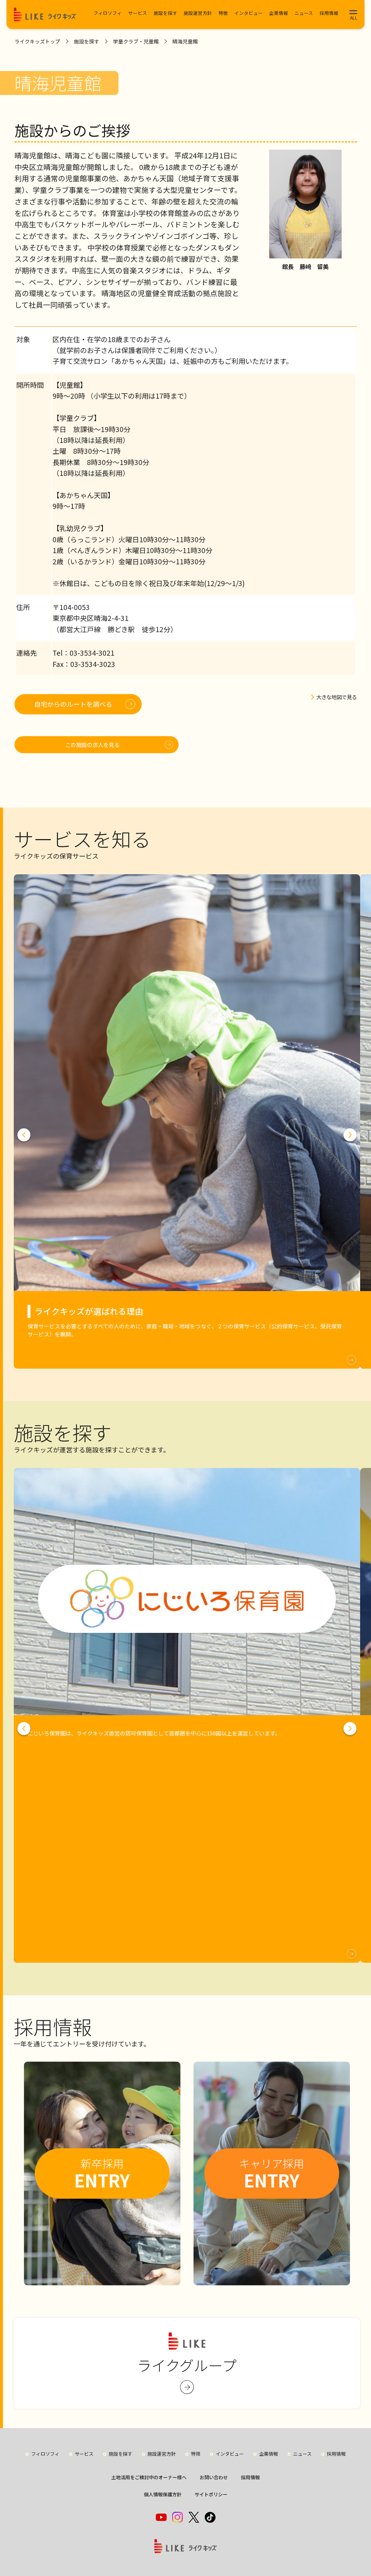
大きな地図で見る (337, 697)
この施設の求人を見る (92, 744)
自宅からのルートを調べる (73, 704)
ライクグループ (187, 2365)
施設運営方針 (198, 13)
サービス (138, 13)
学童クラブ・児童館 (136, 41)
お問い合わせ (214, 2477)
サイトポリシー (211, 2494)
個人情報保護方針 (163, 2494)
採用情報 (329, 13)
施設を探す (165, 13)
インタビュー (249, 13)
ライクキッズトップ (37, 41)
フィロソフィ (108, 13)
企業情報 (279, 13)
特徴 (223, 13)
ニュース (304, 13)
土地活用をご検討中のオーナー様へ (149, 2477)
